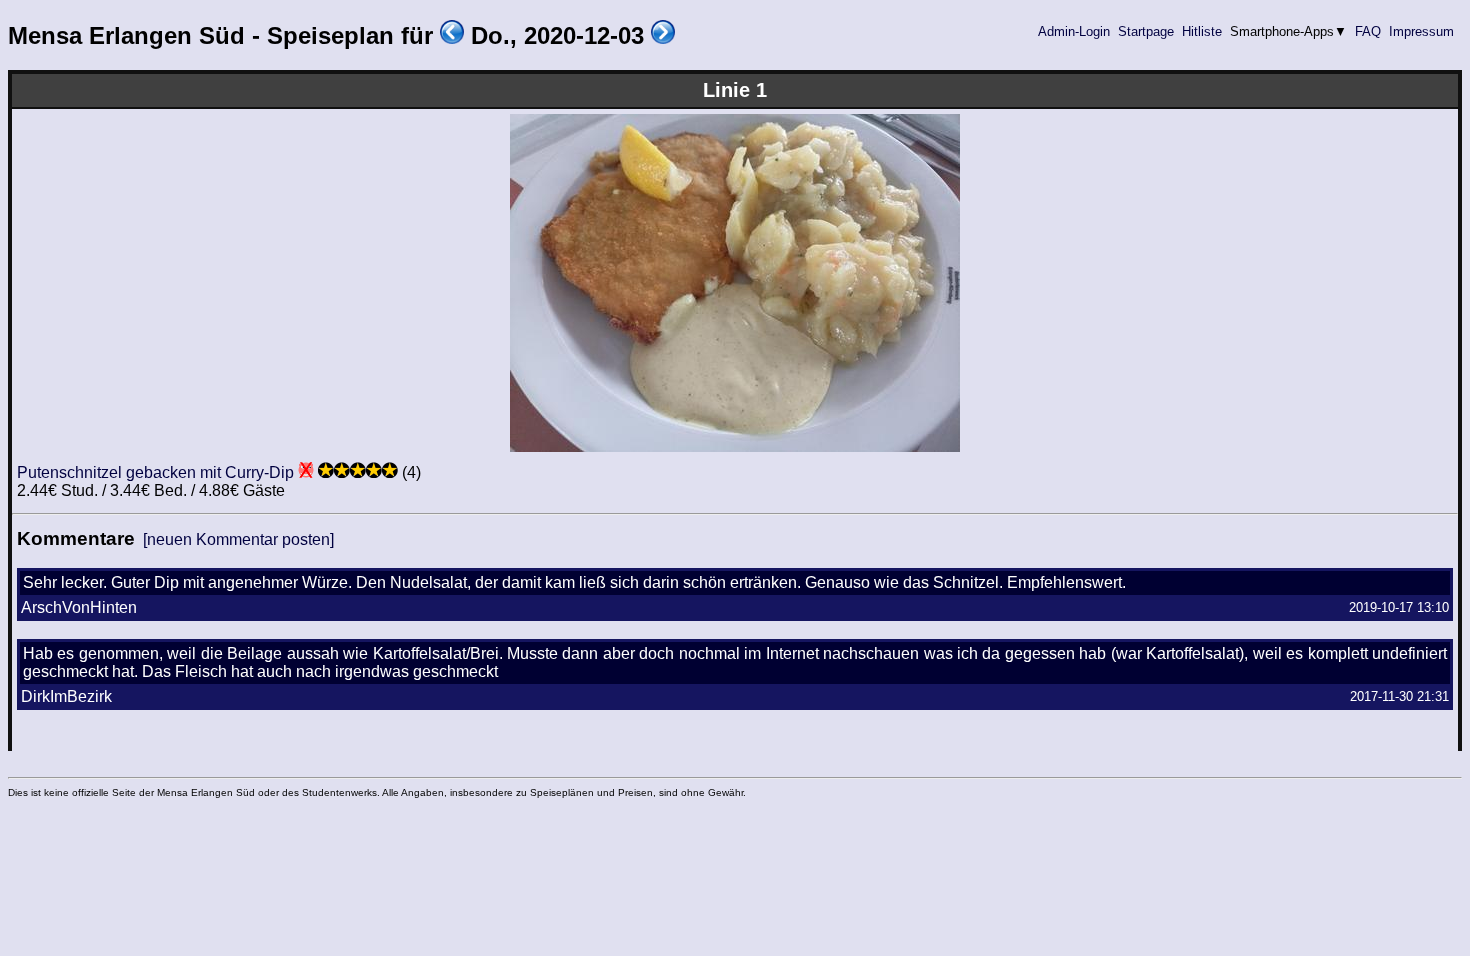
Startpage (1146, 31)
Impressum (1421, 31)
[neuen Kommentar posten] (238, 539)
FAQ (1368, 31)
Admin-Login (1074, 31)
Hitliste (1202, 31)
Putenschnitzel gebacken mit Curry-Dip (155, 472)
